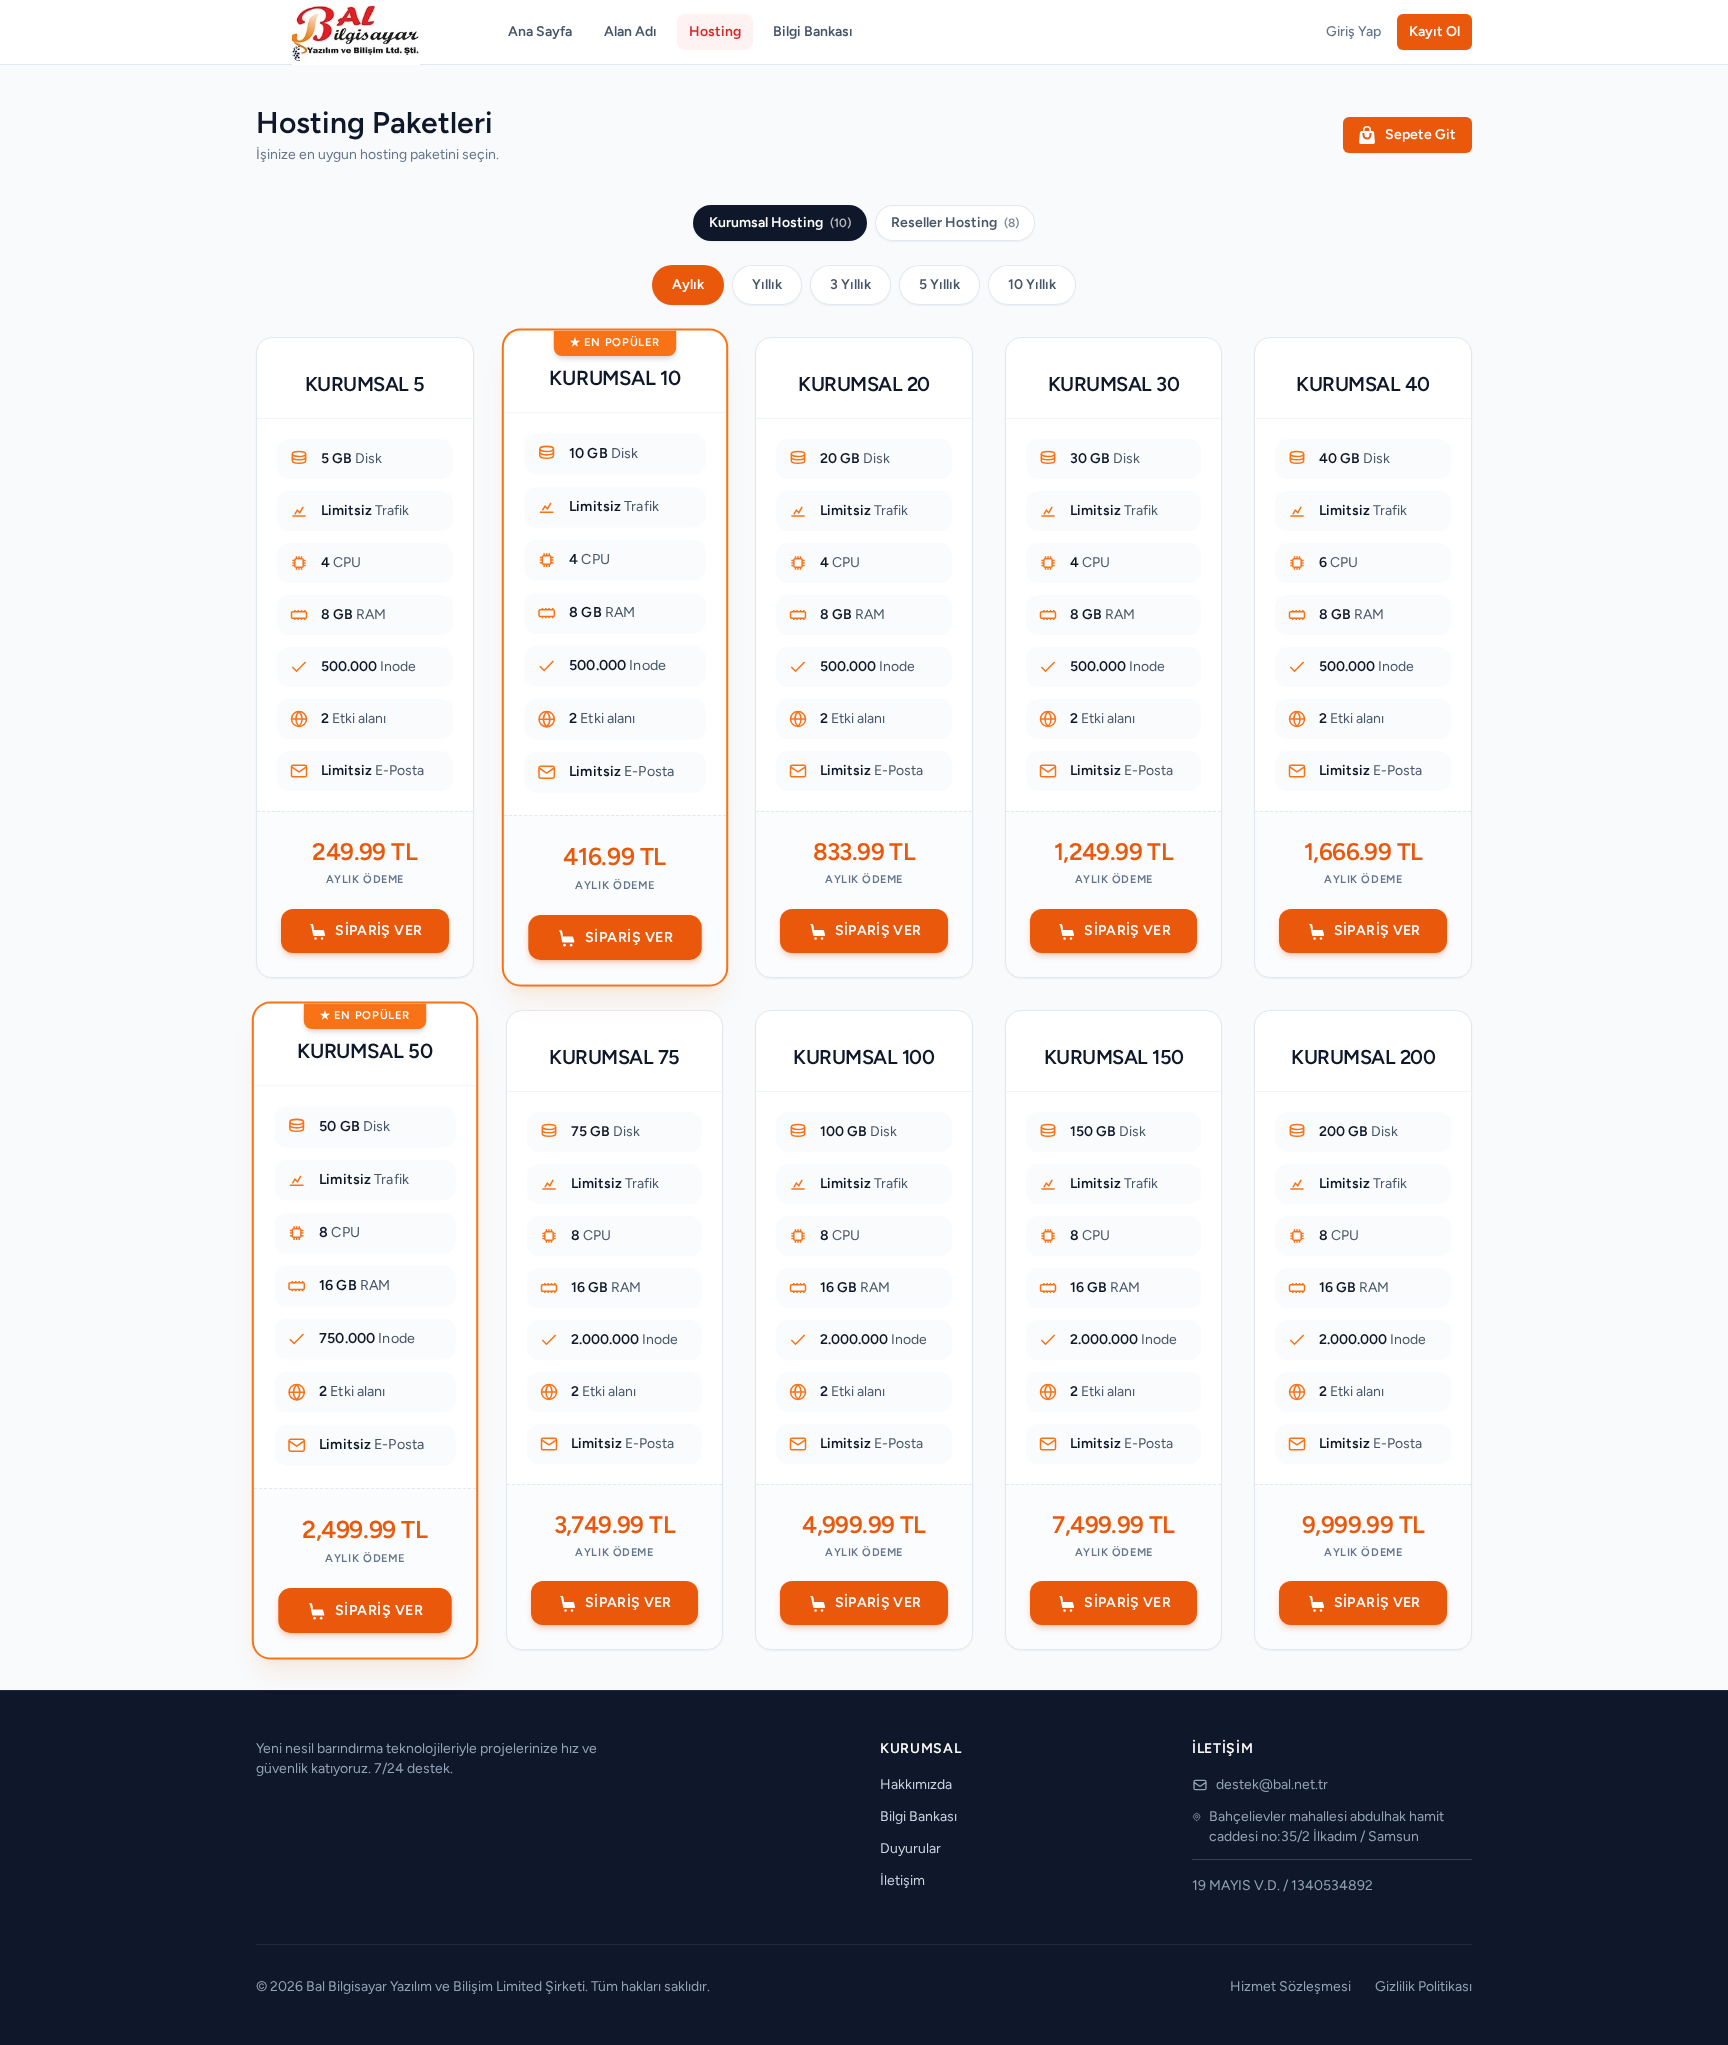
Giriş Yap (1353, 31)
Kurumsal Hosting (780, 222)
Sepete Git (1420, 134)
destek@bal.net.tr (1272, 1784)
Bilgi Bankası (813, 31)
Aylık (688, 284)
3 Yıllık (850, 284)
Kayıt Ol (1434, 31)
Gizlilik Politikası (1423, 1986)
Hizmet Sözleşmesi (1290, 1986)
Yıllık (767, 284)
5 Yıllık (939, 284)
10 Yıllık (1032, 284)
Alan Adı (630, 31)
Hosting (715, 31)
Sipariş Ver (378, 930)
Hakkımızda (916, 1784)
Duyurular (910, 1848)
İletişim (902, 1880)
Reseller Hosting (955, 222)
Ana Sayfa (540, 31)
